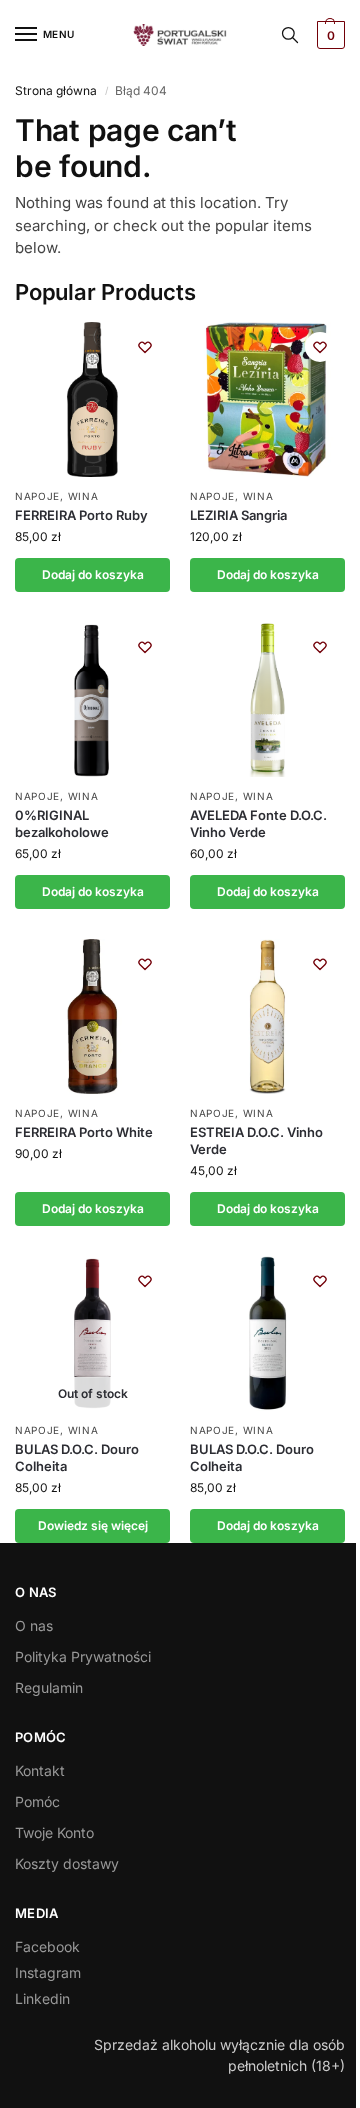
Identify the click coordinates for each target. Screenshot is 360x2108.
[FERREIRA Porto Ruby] (92, 399)
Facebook (47, 1946)
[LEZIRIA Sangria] (267, 399)
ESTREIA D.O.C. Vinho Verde (256, 1140)
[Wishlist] (145, 347)
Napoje (37, 496)
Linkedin (42, 1998)
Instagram (48, 1972)
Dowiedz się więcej (93, 1525)
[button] (328, 35)
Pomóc (37, 1801)
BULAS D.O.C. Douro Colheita (77, 1457)
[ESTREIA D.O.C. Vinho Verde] (267, 1016)
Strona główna (56, 90)
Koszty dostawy (67, 1863)
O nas (34, 1625)
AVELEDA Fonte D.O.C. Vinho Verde (258, 823)
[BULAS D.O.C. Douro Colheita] (267, 1333)
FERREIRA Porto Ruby (81, 515)
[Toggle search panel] (290, 35)
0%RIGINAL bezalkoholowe (62, 823)
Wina (83, 496)
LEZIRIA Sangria (238, 515)
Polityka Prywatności (83, 1656)
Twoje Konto (54, 1832)
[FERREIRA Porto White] (92, 1016)
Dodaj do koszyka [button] (93, 574)
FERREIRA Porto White (84, 1132)
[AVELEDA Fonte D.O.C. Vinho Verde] (267, 699)
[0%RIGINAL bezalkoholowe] (92, 699)
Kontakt (40, 1770)
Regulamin (49, 1687)
